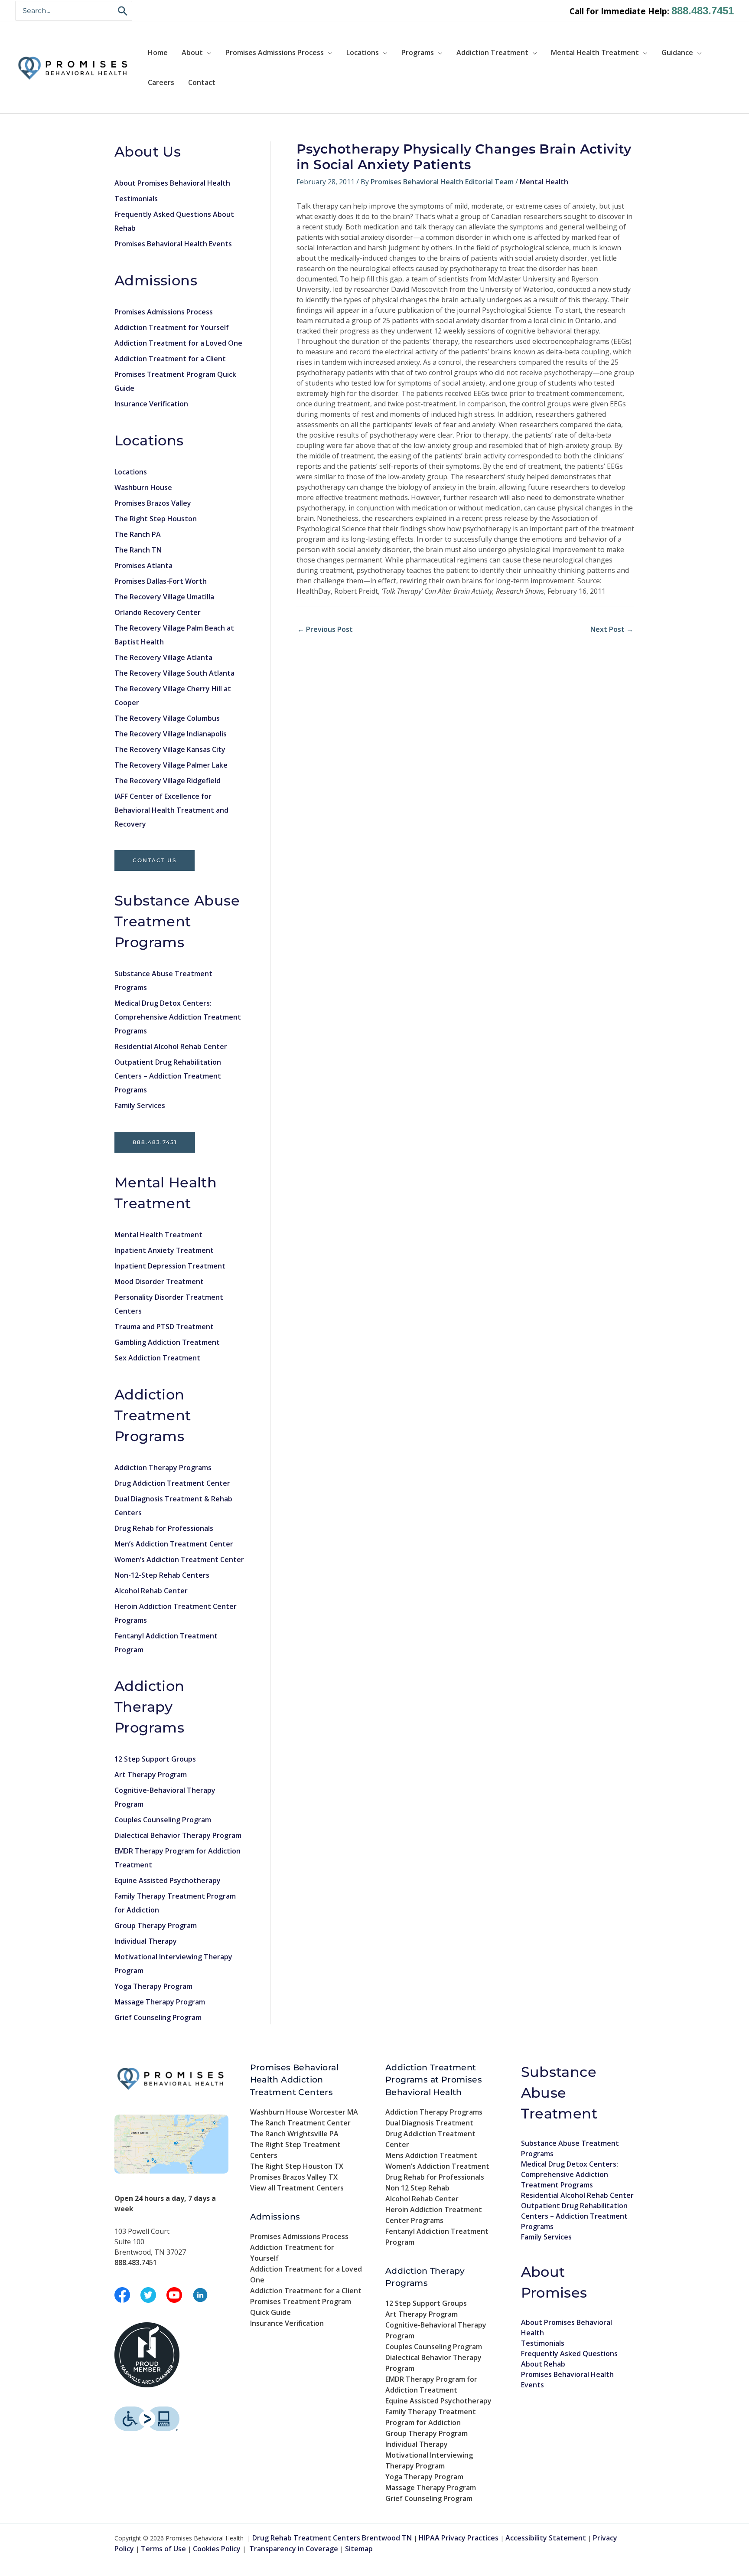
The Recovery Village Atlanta (163, 657)
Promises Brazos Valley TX (294, 2177)
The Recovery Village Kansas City (170, 749)
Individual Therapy (146, 1941)
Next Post (612, 629)
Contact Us (155, 860)
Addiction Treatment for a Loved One (178, 343)
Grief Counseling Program (158, 2017)
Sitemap (359, 2549)
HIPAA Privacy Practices (459, 2538)
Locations (363, 52)
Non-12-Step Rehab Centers (162, 1575)
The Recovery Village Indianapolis (171, 734)
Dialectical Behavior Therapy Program (178, 1835)
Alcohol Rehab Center (151, 1591)
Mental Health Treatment (595, 52)
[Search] (123, 11)
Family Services (140, 1105)
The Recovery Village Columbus (167, 718)
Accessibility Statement (546, 2538)
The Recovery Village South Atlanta (174, 673)
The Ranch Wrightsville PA (294, 2134)
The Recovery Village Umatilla (164, 597)
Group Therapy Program (156, 1925)
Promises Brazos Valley (153, 503)
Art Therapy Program (151, 1775)
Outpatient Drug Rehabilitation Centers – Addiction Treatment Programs (168, 1076)
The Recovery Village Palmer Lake (171, 765)
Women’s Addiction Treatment (437, 2166)
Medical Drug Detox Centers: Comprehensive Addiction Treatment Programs (178, 1017)
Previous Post (325, 629)
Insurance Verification (151, 404)
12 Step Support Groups (155, 1759)
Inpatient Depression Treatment (170, 1266)
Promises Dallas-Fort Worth (161, 581)
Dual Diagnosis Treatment (429, 2123)
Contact (202, 82)
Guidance (677, 52)
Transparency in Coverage (294, 2549)
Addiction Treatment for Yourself (172, 327)
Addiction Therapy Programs (163, 1468)
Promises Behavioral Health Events (173, 244)
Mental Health (544, 182)
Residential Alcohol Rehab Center (171, 1046)
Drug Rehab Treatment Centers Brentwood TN (332, 2538)
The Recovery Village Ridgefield (168, 781)
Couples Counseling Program (163, 1820)
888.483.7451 (703, 11)
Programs (418, 52)
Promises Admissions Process (275, 52)
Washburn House (143, 487)
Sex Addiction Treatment (157, 1358)
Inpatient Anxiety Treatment (164, 1250)
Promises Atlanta (143, 566)
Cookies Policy (217, 2549)
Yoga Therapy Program (153, 1986)
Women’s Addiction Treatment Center (179, 1559)
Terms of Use (163, 2549)
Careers (161, 82)
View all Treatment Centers (297, 2188)
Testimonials (136, 199)
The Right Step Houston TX (297, 2166)
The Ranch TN (138, 550)
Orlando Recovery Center (158, 612)
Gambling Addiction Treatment (167, 1342)
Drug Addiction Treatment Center (172, 1483)
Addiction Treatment (492, 52)
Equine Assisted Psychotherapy (168, 1880)
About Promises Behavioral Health (172, 183)
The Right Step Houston (156, 519)
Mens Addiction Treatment (431, 2155)
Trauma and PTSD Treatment (164, 1327)
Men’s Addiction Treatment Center (174, 1544)
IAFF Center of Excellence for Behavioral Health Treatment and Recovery (171, 810)
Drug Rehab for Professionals (164, 1528)
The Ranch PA (138, 534)
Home (158, 52)
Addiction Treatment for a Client (170, 359)
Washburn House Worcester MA (304, 2112)
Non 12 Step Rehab (417, 2188)
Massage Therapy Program (160, 2002)
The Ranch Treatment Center (300, 2123)
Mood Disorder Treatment (159, 1281)
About (192, 52)
